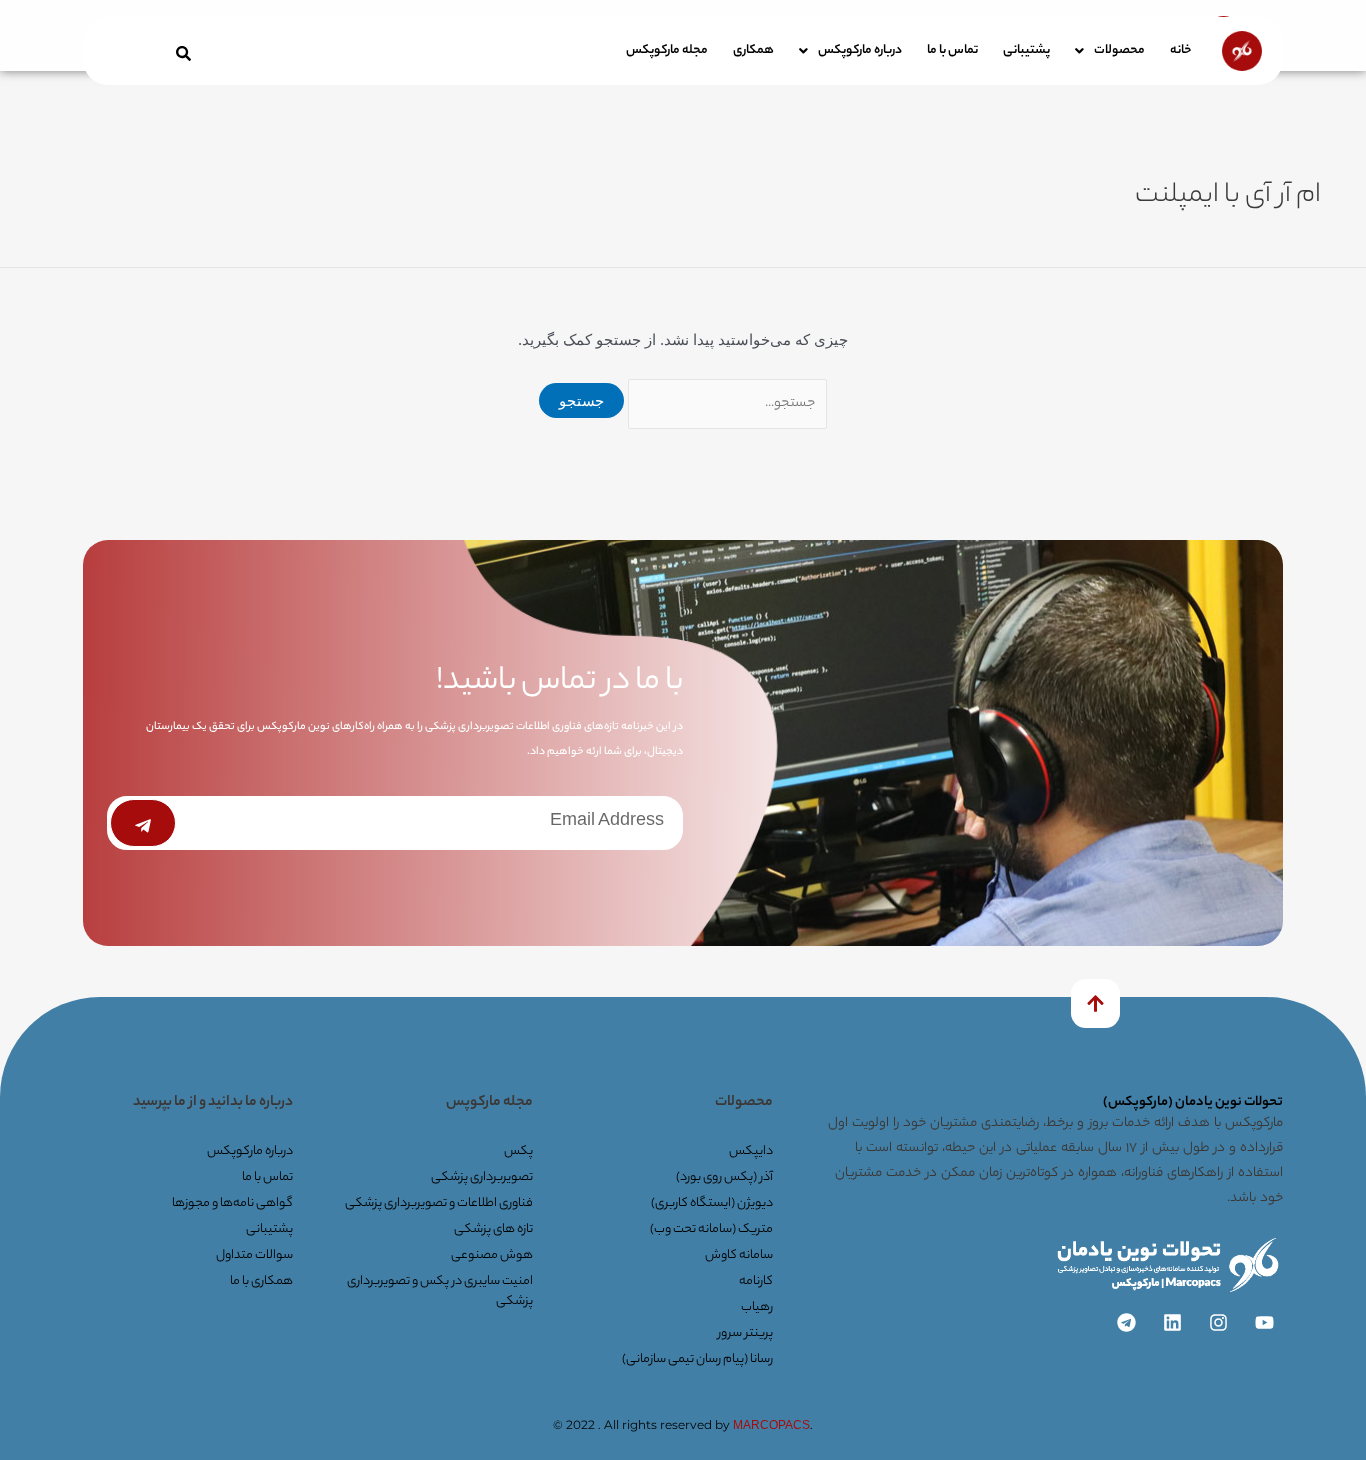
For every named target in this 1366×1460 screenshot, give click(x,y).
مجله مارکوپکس (667, 50)
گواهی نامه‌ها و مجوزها (232, 1203)
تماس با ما (952, 50)
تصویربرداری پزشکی (482, 1177)
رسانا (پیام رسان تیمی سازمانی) (697, 1359)
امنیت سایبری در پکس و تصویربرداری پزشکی (440, 1291)
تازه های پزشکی (493, 1229)
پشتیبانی (1026, 50)
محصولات (1119, 50)
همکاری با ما (261, 1281)
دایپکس (751, 1151)
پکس (518, 1151)
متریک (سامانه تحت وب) (711, 1229)
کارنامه (756, 1281)
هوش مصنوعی (492, 1255)
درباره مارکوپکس (860, 50)
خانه (1181, 50)
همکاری (753, 50)
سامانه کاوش (739, 1255)
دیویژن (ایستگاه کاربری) (712, 1203)
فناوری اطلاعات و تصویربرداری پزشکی (439, 1203)
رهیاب (757, 1307)
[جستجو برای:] (725, 400)
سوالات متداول (254, 1255)
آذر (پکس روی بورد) (724, 1177)
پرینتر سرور (745, 1333)
